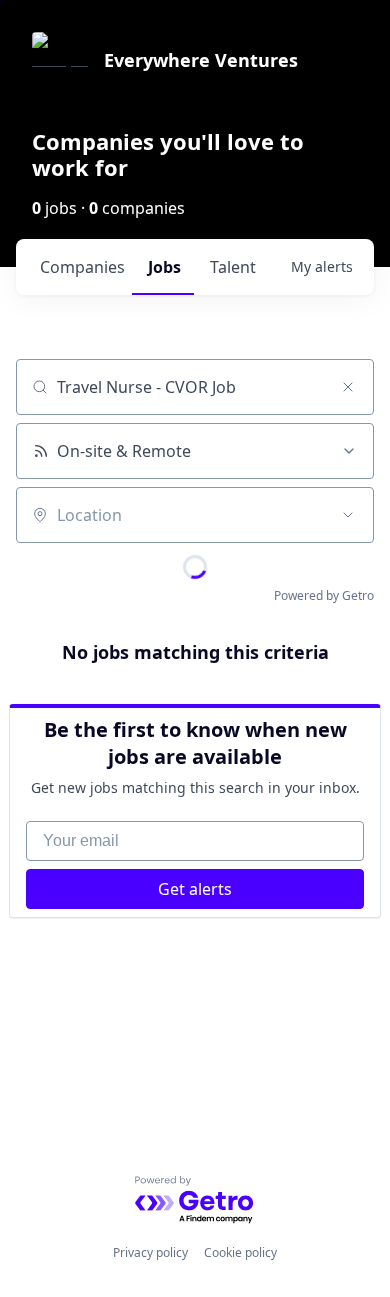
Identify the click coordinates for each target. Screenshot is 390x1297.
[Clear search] (348, 387)
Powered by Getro (324, 595)
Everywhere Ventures (201, 60)
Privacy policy (150, 1252)
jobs (164, 267)
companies (82, 267)
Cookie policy (240, 1252)
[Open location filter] (348, 515)
